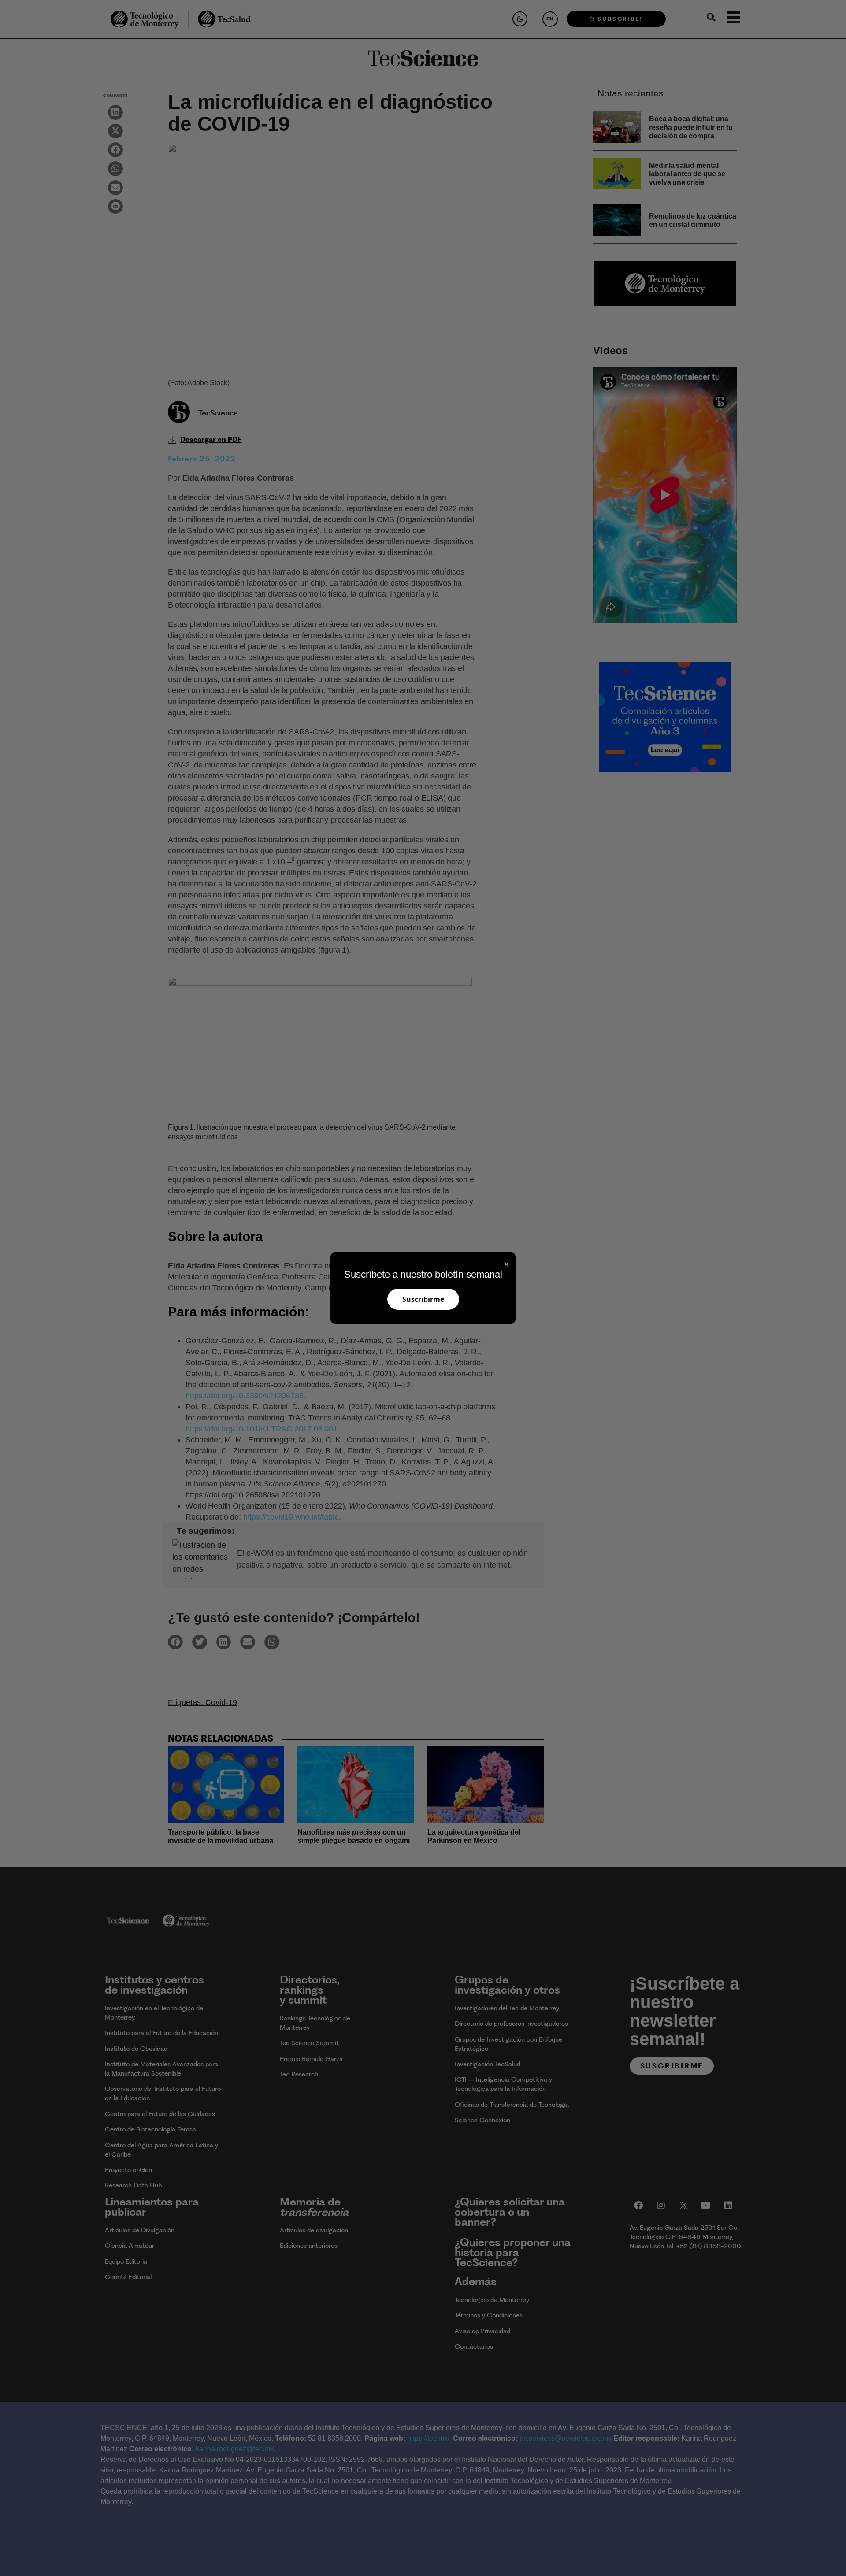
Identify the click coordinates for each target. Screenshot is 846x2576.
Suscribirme (423, 1299)
